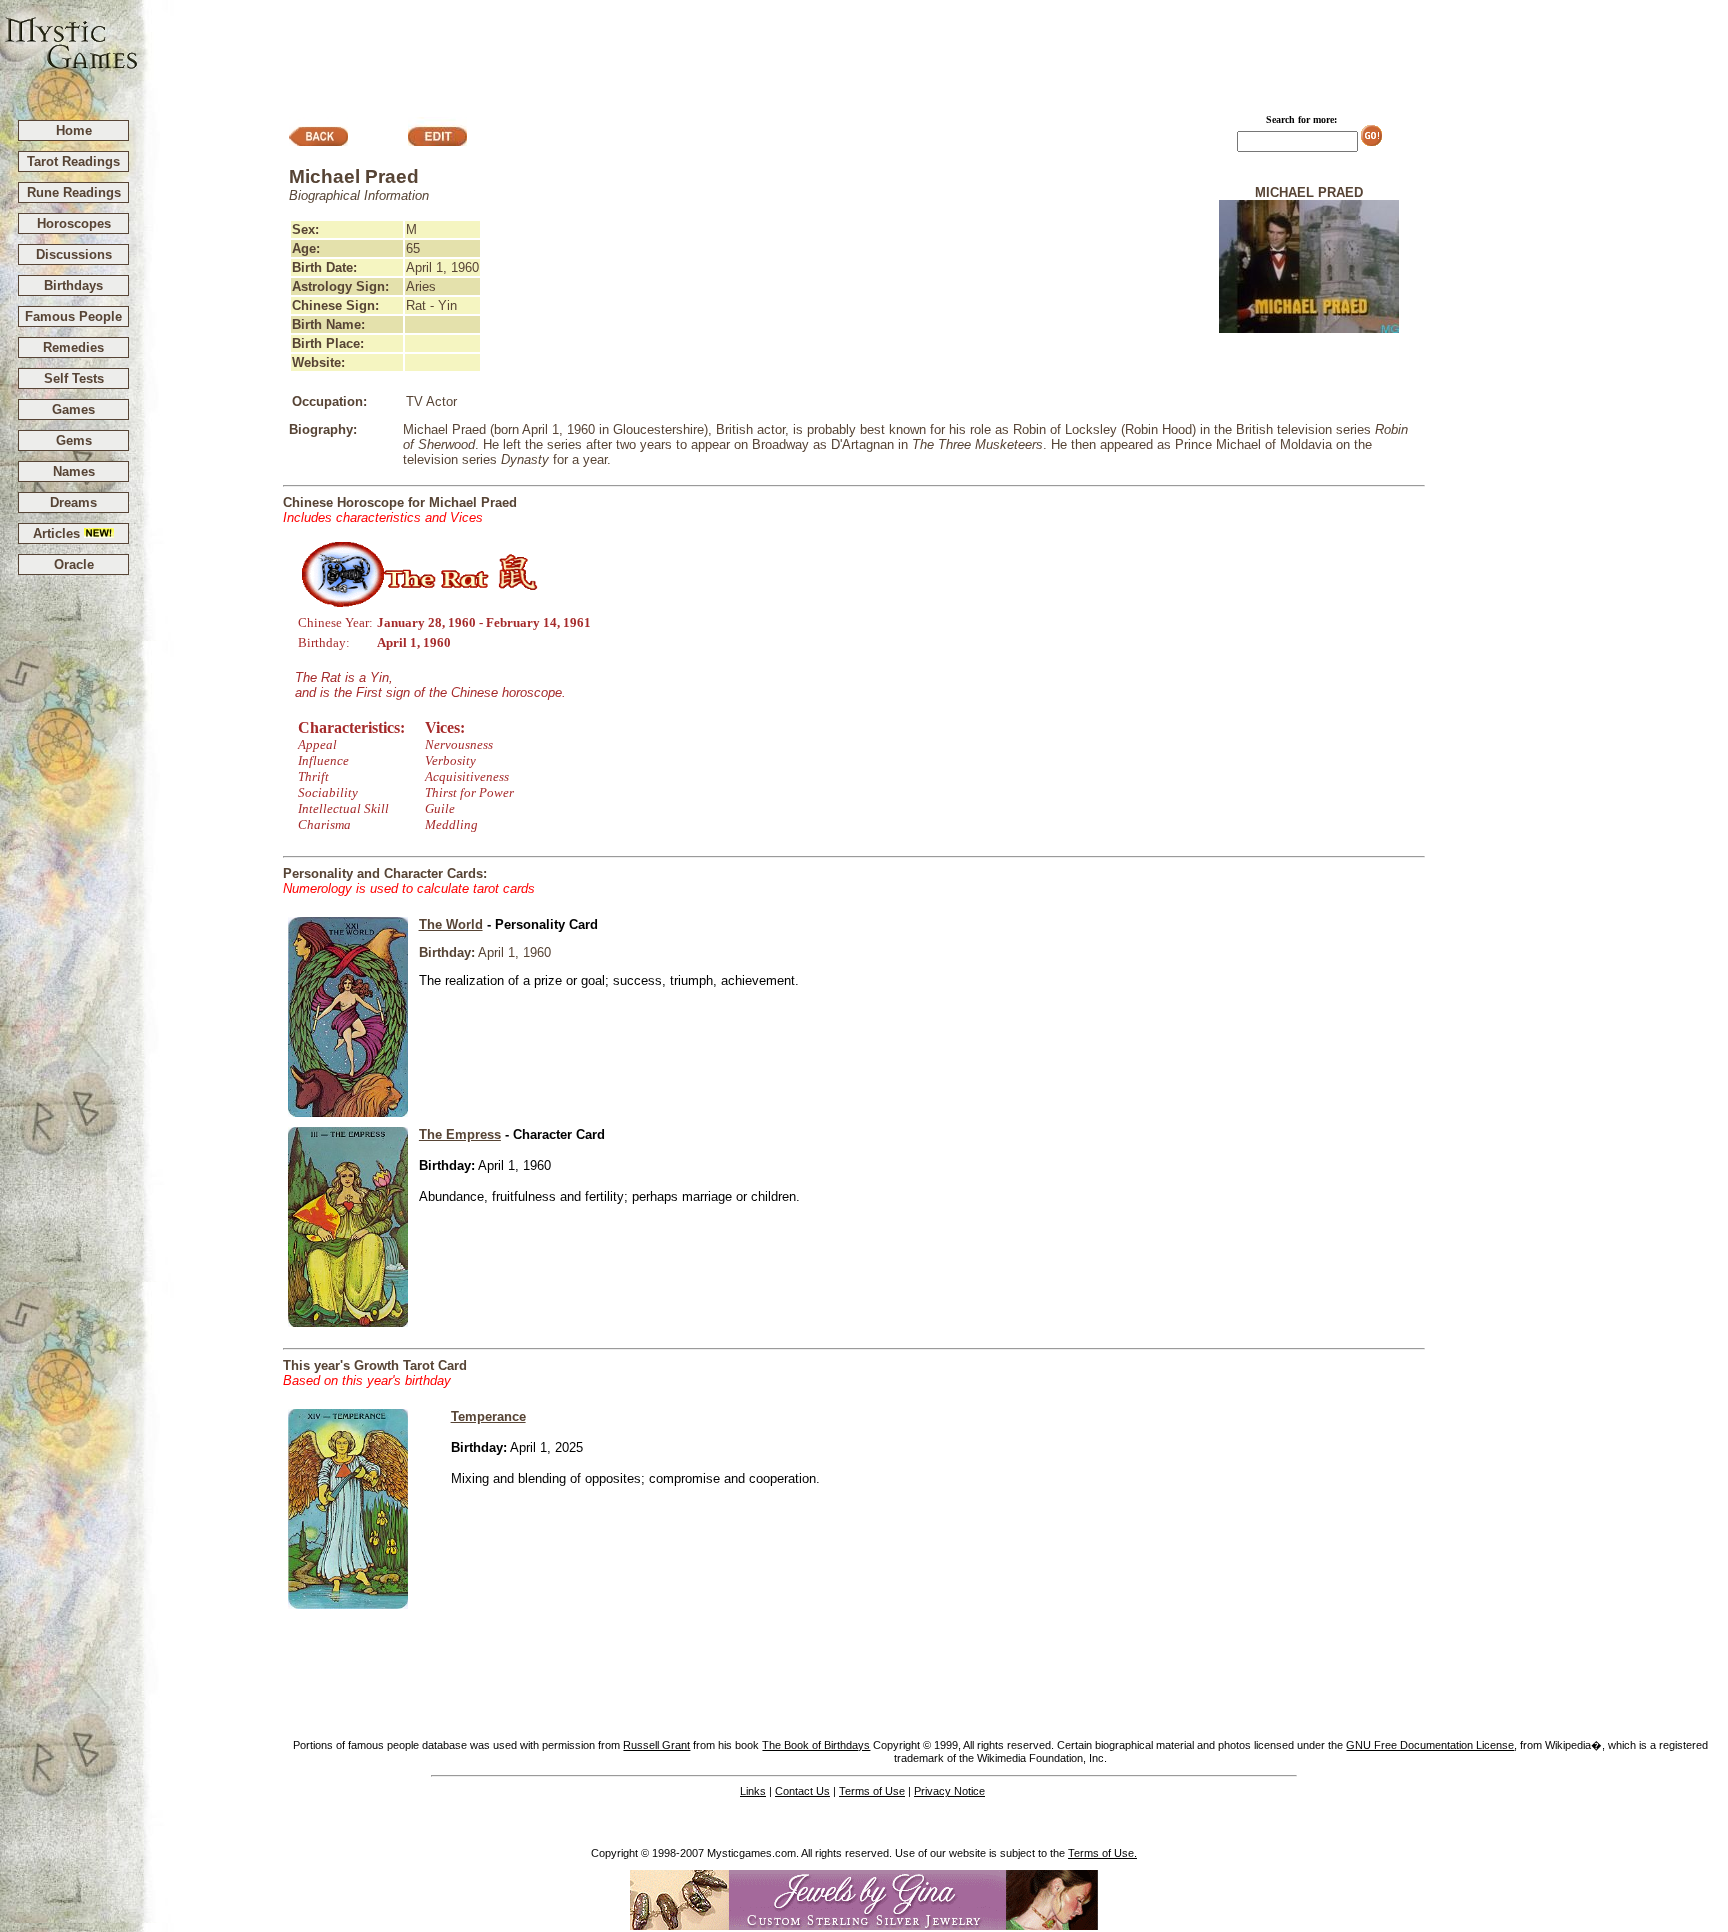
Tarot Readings (73, 161)
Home (74, 130)
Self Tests (74, 378)
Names (74, 471)
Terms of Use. (1102, 1853)
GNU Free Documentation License (1430, 1745)
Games (73, 409)
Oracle (74, 564)
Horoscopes (74, 223)
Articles (58, 533)
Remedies (73, 347)
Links (753, 1791)
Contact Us (802, 1791)
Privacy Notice (949, 1791)
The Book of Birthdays (816, 1745)
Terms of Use (872, 1791)
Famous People (73, 316)
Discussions (74, 254)
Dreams (73, 502)
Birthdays (73, 285)
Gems (74, 440)
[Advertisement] (934, 51)
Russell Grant (656, 1745)
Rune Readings (74, 192)
